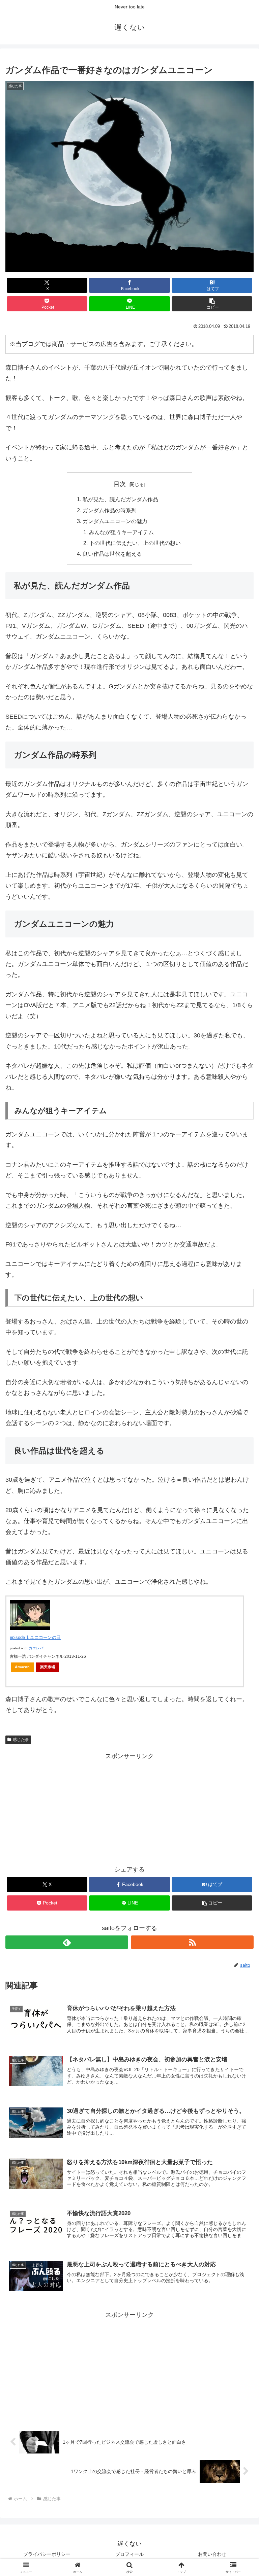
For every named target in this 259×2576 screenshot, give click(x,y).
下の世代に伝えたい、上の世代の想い (135, 543)
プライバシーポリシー (47, 2554)
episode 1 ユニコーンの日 (35, 1637)
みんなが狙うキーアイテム (121, 532)
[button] (212, 304)
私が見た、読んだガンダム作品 (120, 499)
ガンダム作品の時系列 (110, 510)
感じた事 (21, 1740)
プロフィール (129, 2554)
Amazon (22, 1667)
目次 (120, 484)
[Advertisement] (129, 1809)
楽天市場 (48, 1667)
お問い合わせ (212, 2554)
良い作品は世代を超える (112, 554)
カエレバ (36, 1648)
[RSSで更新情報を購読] (192, 1942)
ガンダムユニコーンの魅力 (115, 521)
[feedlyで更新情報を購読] (67, 1942)
